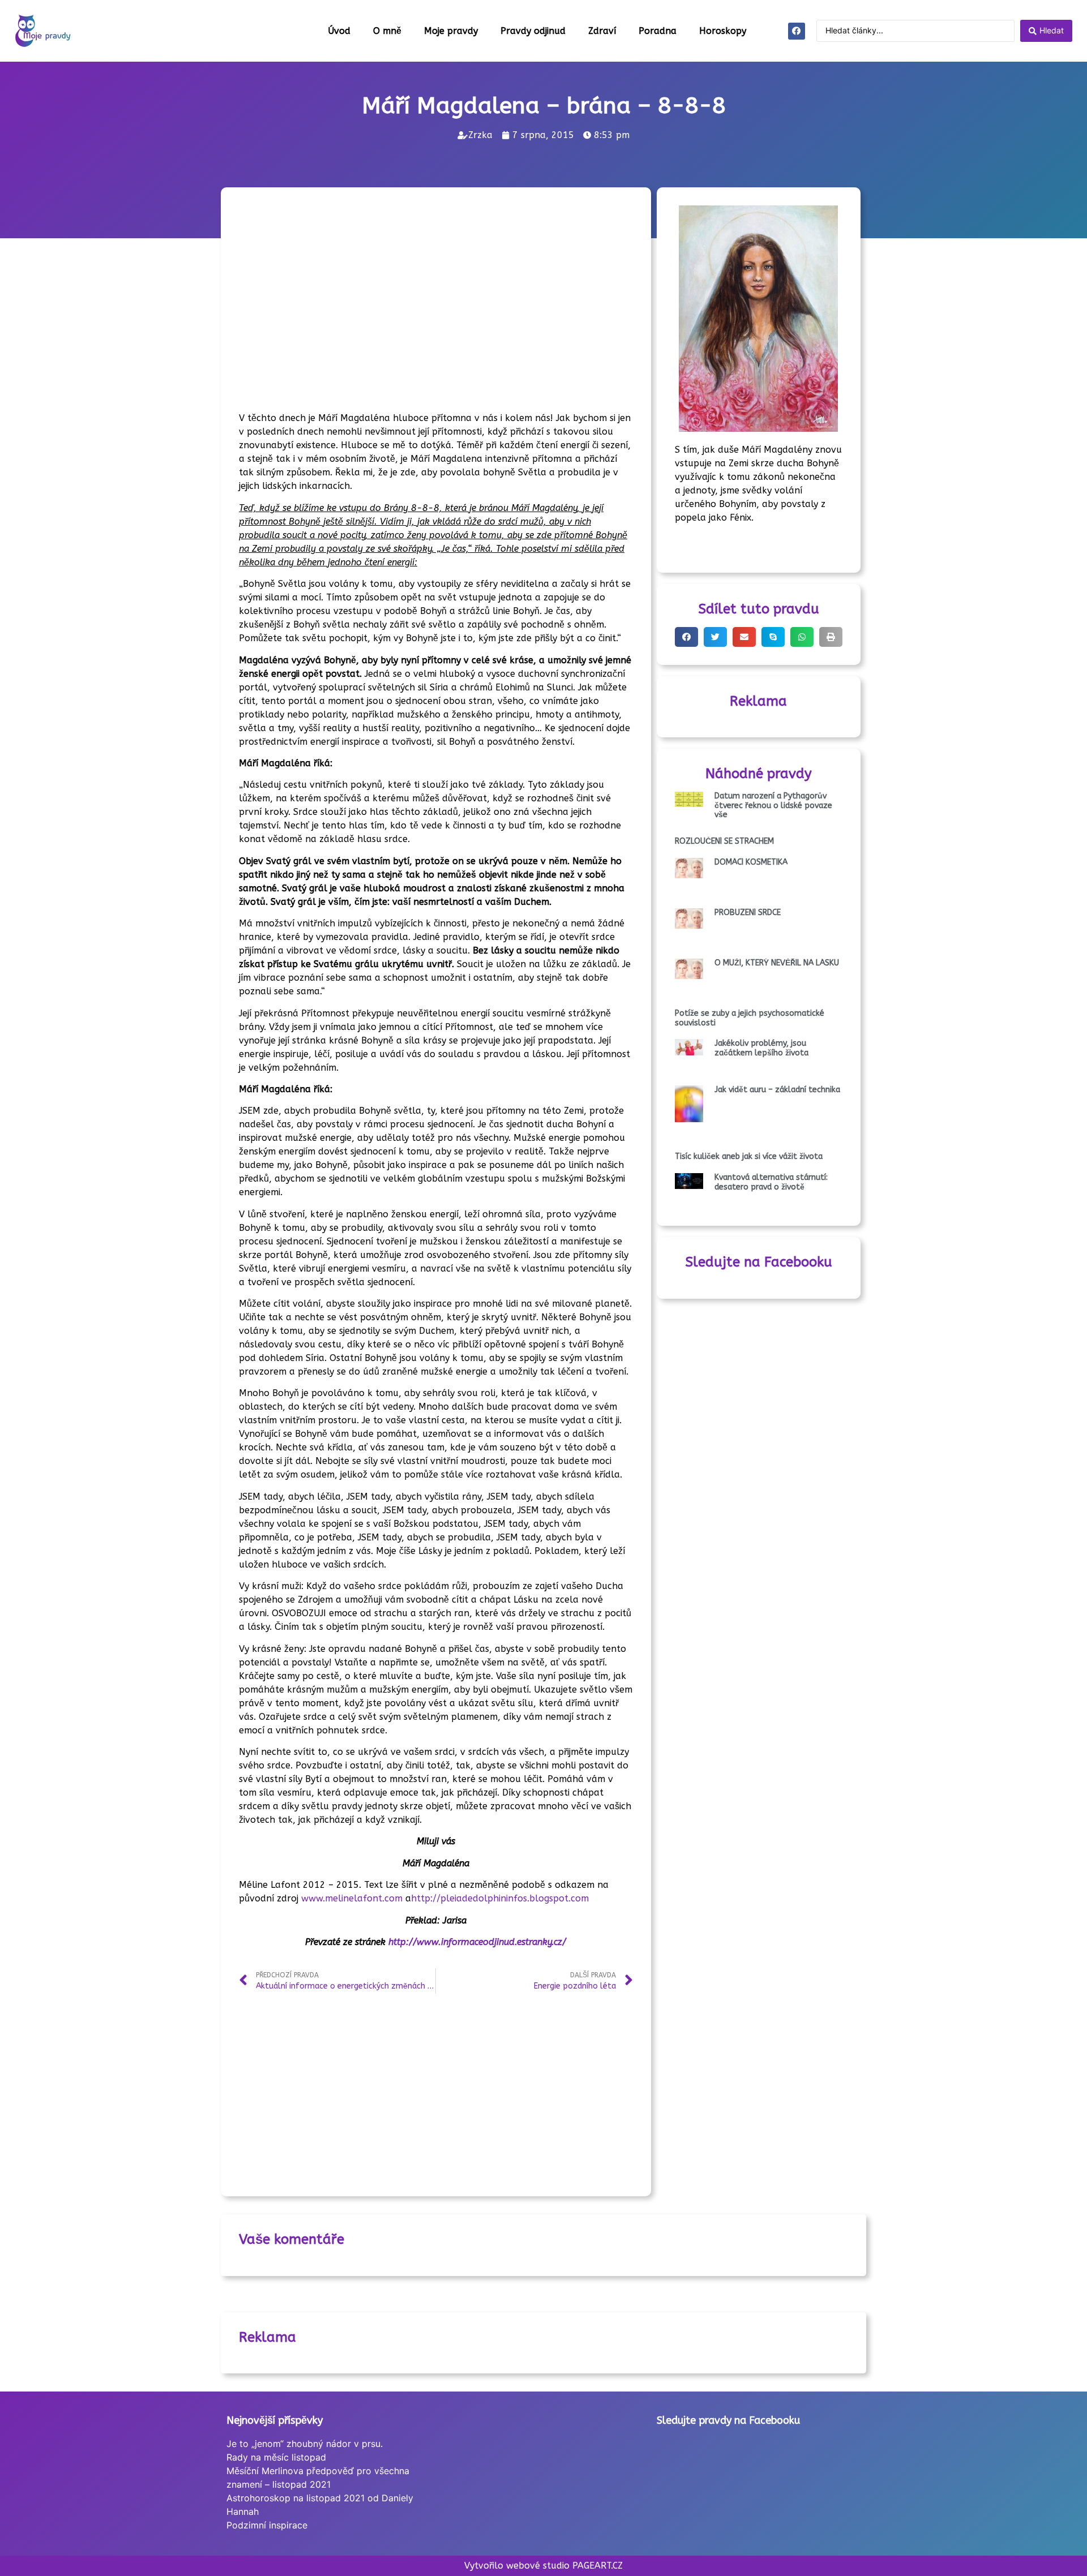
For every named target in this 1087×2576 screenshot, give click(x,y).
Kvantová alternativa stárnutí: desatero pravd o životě (771, 1182)
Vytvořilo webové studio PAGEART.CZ (543, 2566)
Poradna (658, 31)
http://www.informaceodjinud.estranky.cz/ (476, 1942)
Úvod (339, 31)
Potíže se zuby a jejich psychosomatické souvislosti (750, 1018)
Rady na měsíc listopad (276, 2457)
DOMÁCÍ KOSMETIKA (751, 862)
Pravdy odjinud (533, 31)
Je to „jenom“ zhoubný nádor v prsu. (305, 2444)
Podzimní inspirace (267, 2525)
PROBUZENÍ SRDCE (748, 913)
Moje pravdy (451, 31)
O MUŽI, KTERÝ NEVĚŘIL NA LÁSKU (777, 963)
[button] (686, 637)
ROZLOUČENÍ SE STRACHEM (724, 841)
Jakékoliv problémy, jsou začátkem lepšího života (761, 1048)
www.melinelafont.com (352, 1898)
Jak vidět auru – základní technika (777, 1090)
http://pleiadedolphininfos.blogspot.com (500, 1898)
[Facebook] (797, 31)
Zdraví (602, 31)
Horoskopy (723, 31)
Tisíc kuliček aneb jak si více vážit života (749, 1156)
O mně (387, 31)
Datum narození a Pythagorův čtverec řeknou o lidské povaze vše (773, 806)
